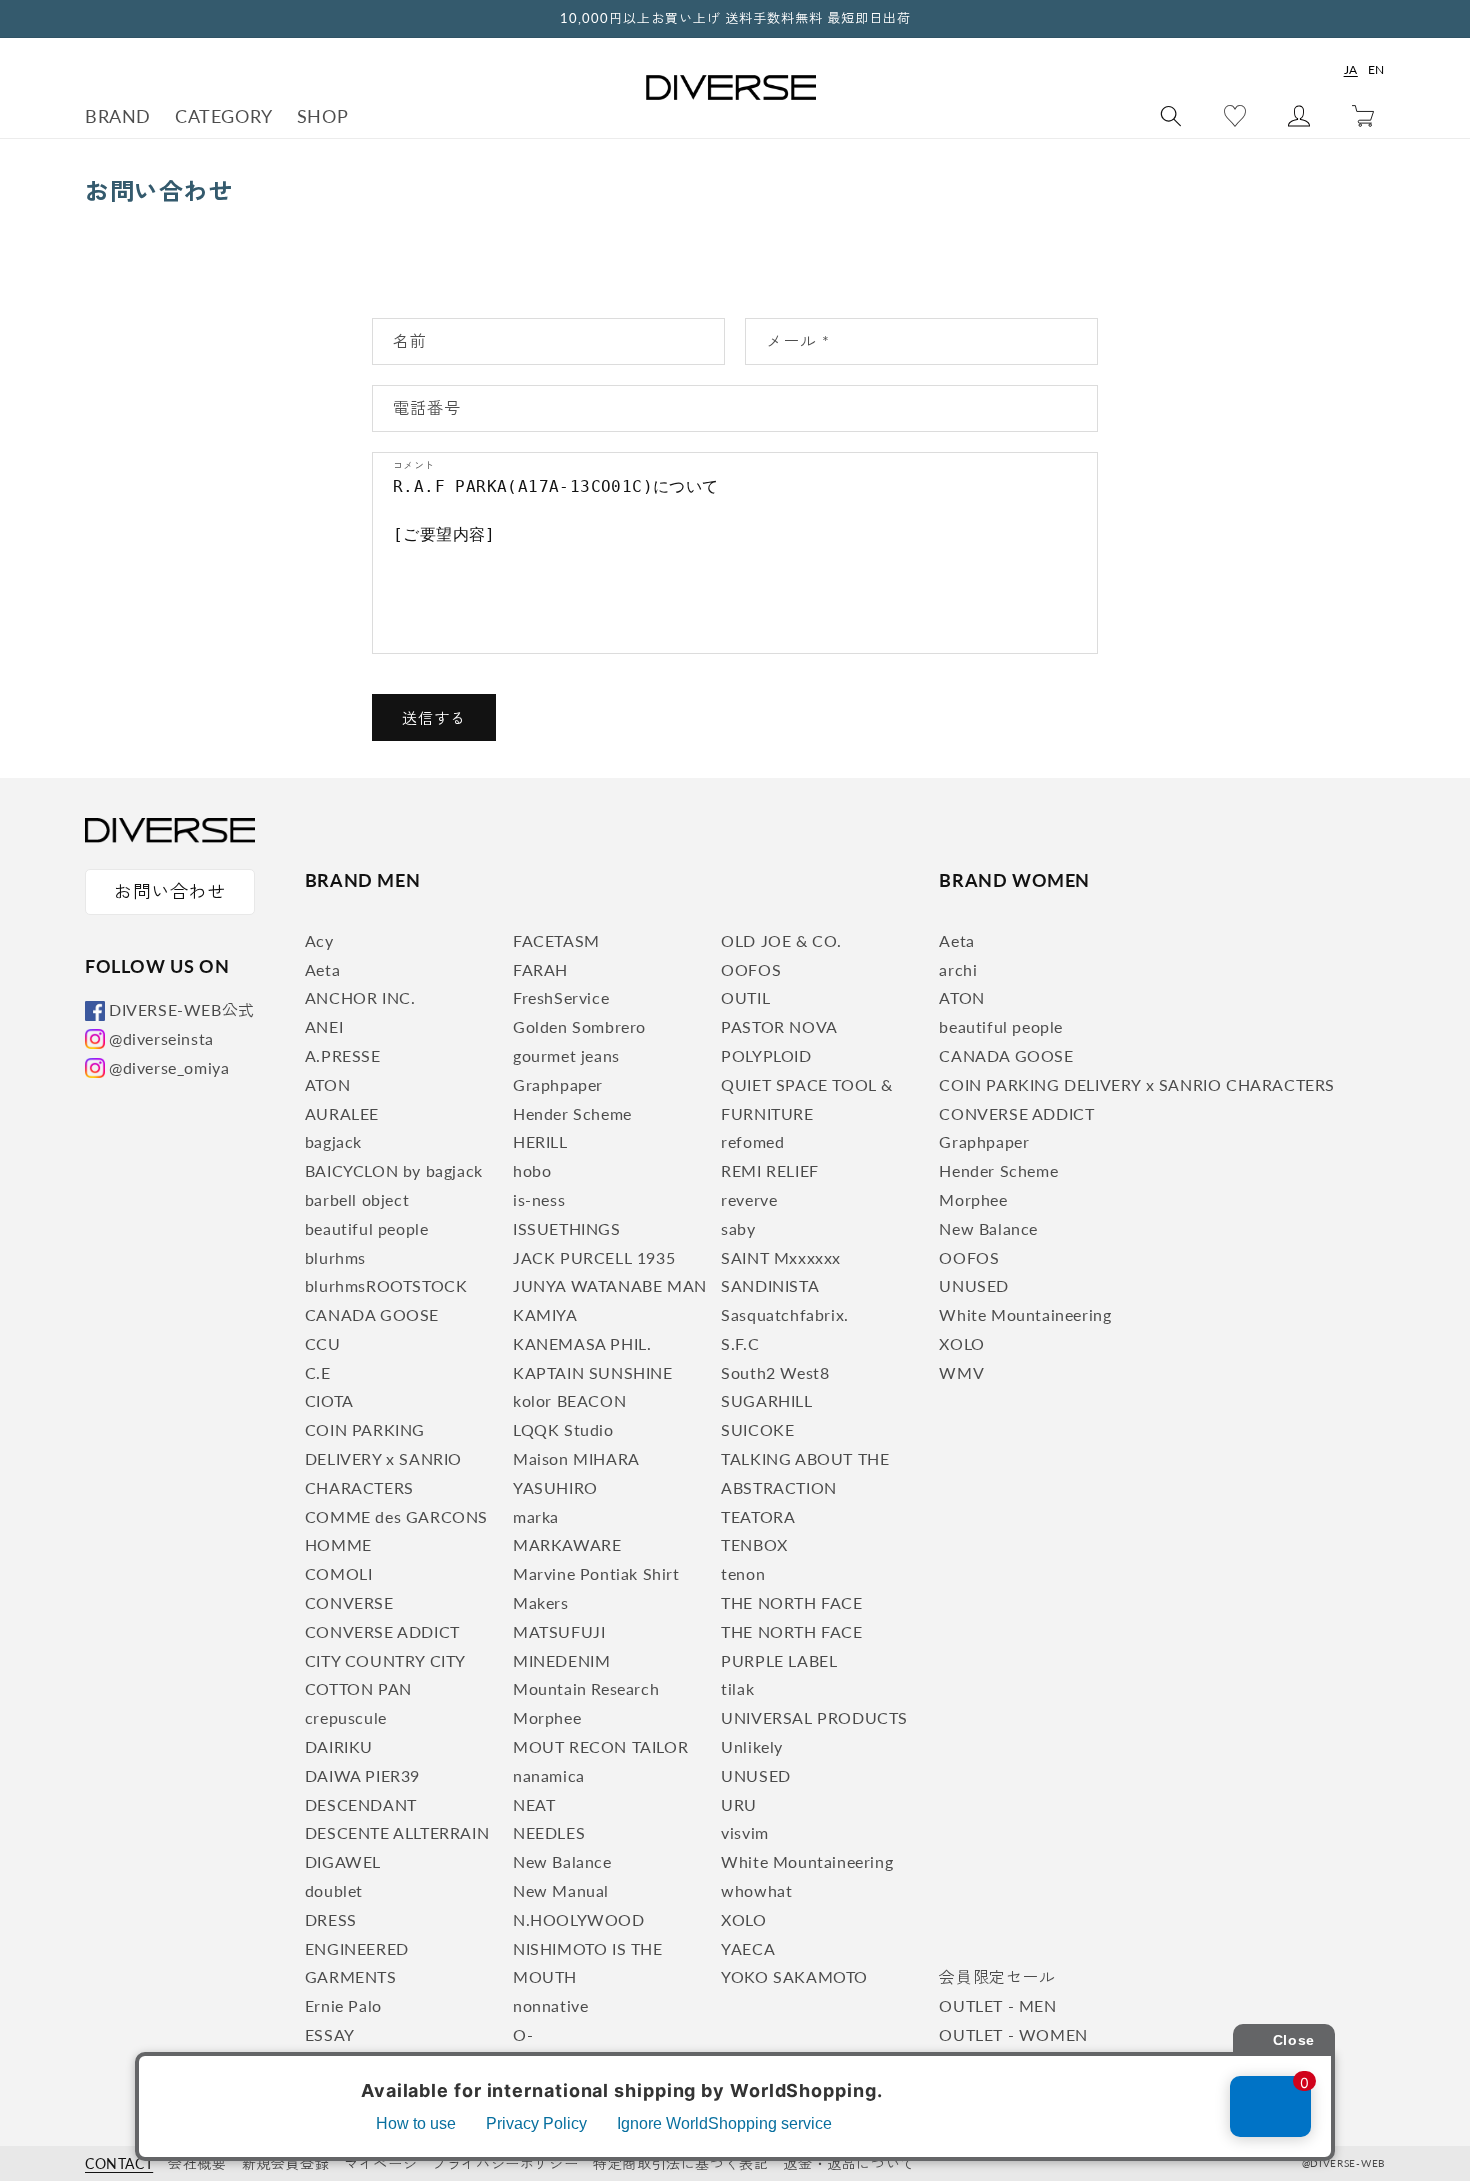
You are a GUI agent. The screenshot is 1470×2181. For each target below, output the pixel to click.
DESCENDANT (361, 1804)
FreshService (561, 997)
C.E (318, 1372)
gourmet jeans (566, 1055)
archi (958, 969)
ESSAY (330, 2034)
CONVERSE (349, 1602)
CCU (323, 1343)
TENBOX (754, 1544)
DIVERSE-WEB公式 (182, 1009)
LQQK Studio (563, 1429)
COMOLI (339, 1573)
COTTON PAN (358, 1688)
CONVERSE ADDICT (382, 1631)
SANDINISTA (770, 1285)
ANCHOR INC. (360, 997)
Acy (319, 940)
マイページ (380, 2163)
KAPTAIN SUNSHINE (593, 1372)
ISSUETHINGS (567, 1228)
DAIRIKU (339, 1746)
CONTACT (119, 2163)
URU (739, 1804)
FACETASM (556, 940)
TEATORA (758, 1516)
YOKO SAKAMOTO (794, 1976)
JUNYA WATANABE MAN (610, 1285)
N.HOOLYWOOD (579, 1919)
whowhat (756, 1890)
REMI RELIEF (770, 1170)
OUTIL (745, 997)
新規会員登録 (286, 2163)
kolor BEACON (569, 1400)
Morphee (547, 1717)
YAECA (748, 1948)
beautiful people (367, 1228)
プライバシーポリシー (505, 2163)
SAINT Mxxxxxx (781, 1257)
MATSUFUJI (559, 1631)
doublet (334, 1890)
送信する (434, 718)
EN (1376, 69)
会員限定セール (997, 1976)
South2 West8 (775, 1372)
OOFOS (751, 969)
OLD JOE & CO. (781, 940)
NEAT (534, 1804)
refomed (752, 1141)
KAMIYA (545, 1314)
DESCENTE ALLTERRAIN (397, 1832)
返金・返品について (848, 2163)
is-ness (539, 1199)
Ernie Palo (343, 2005)
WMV (961, 1372)
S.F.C (740, 1343)
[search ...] (1171, 116)
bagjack (333, 1141)
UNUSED (756, 1775)
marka (536, 1516)
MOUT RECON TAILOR (600, 1746)
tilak (737, 1688)
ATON (327, 1084)
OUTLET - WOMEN (1013, 2034)
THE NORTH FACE (791, 1602)
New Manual (561, 1890)
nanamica (549, 1775)
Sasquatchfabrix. (785, 1314)
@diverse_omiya (169, 1067)
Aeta (322, 969)
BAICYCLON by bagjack (394, 1170)
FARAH (540, 969)
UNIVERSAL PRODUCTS (814, 1717)
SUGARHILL (766, 1400)
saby (738, 1228)
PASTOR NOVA (779, 1026)
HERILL (540, 1141)
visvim (745, 1832)
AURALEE (342, 1113)
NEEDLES (549, 1832)
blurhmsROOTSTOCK (386, 1285)
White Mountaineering (807, 1861)
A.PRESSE (343, 1055)
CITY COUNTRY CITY (385, 1660)
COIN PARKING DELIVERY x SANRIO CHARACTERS (383, 1458)
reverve (749, 1199)
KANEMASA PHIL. (582, 1343)
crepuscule (346, 1717)
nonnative (550, 2005)
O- (523, 2034)
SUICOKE (757, 1429)
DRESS (331, 1919)
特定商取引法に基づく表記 (680, 2163)
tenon (743, 1573)
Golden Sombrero (579, 1026)
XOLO (743, 1919)
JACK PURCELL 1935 (594, 1257)
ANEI (324, 1026)
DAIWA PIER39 (362, 1775)
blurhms (335, 1257)
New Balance (562, 1861)
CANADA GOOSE (372, 1314)
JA (1351, 69)
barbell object (357, 1199)
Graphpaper (558, 1084)
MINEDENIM (561, 1660)
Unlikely (752, 1746)
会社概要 (197, 2163)
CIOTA (329, 1400)
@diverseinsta (161, 1038)
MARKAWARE (567, 1544)
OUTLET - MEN (997, 2005)
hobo (532, 1170)
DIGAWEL (343, 1861)
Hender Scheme (572, 1113)
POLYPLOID (766, 1055)
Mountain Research (586, 1688)
